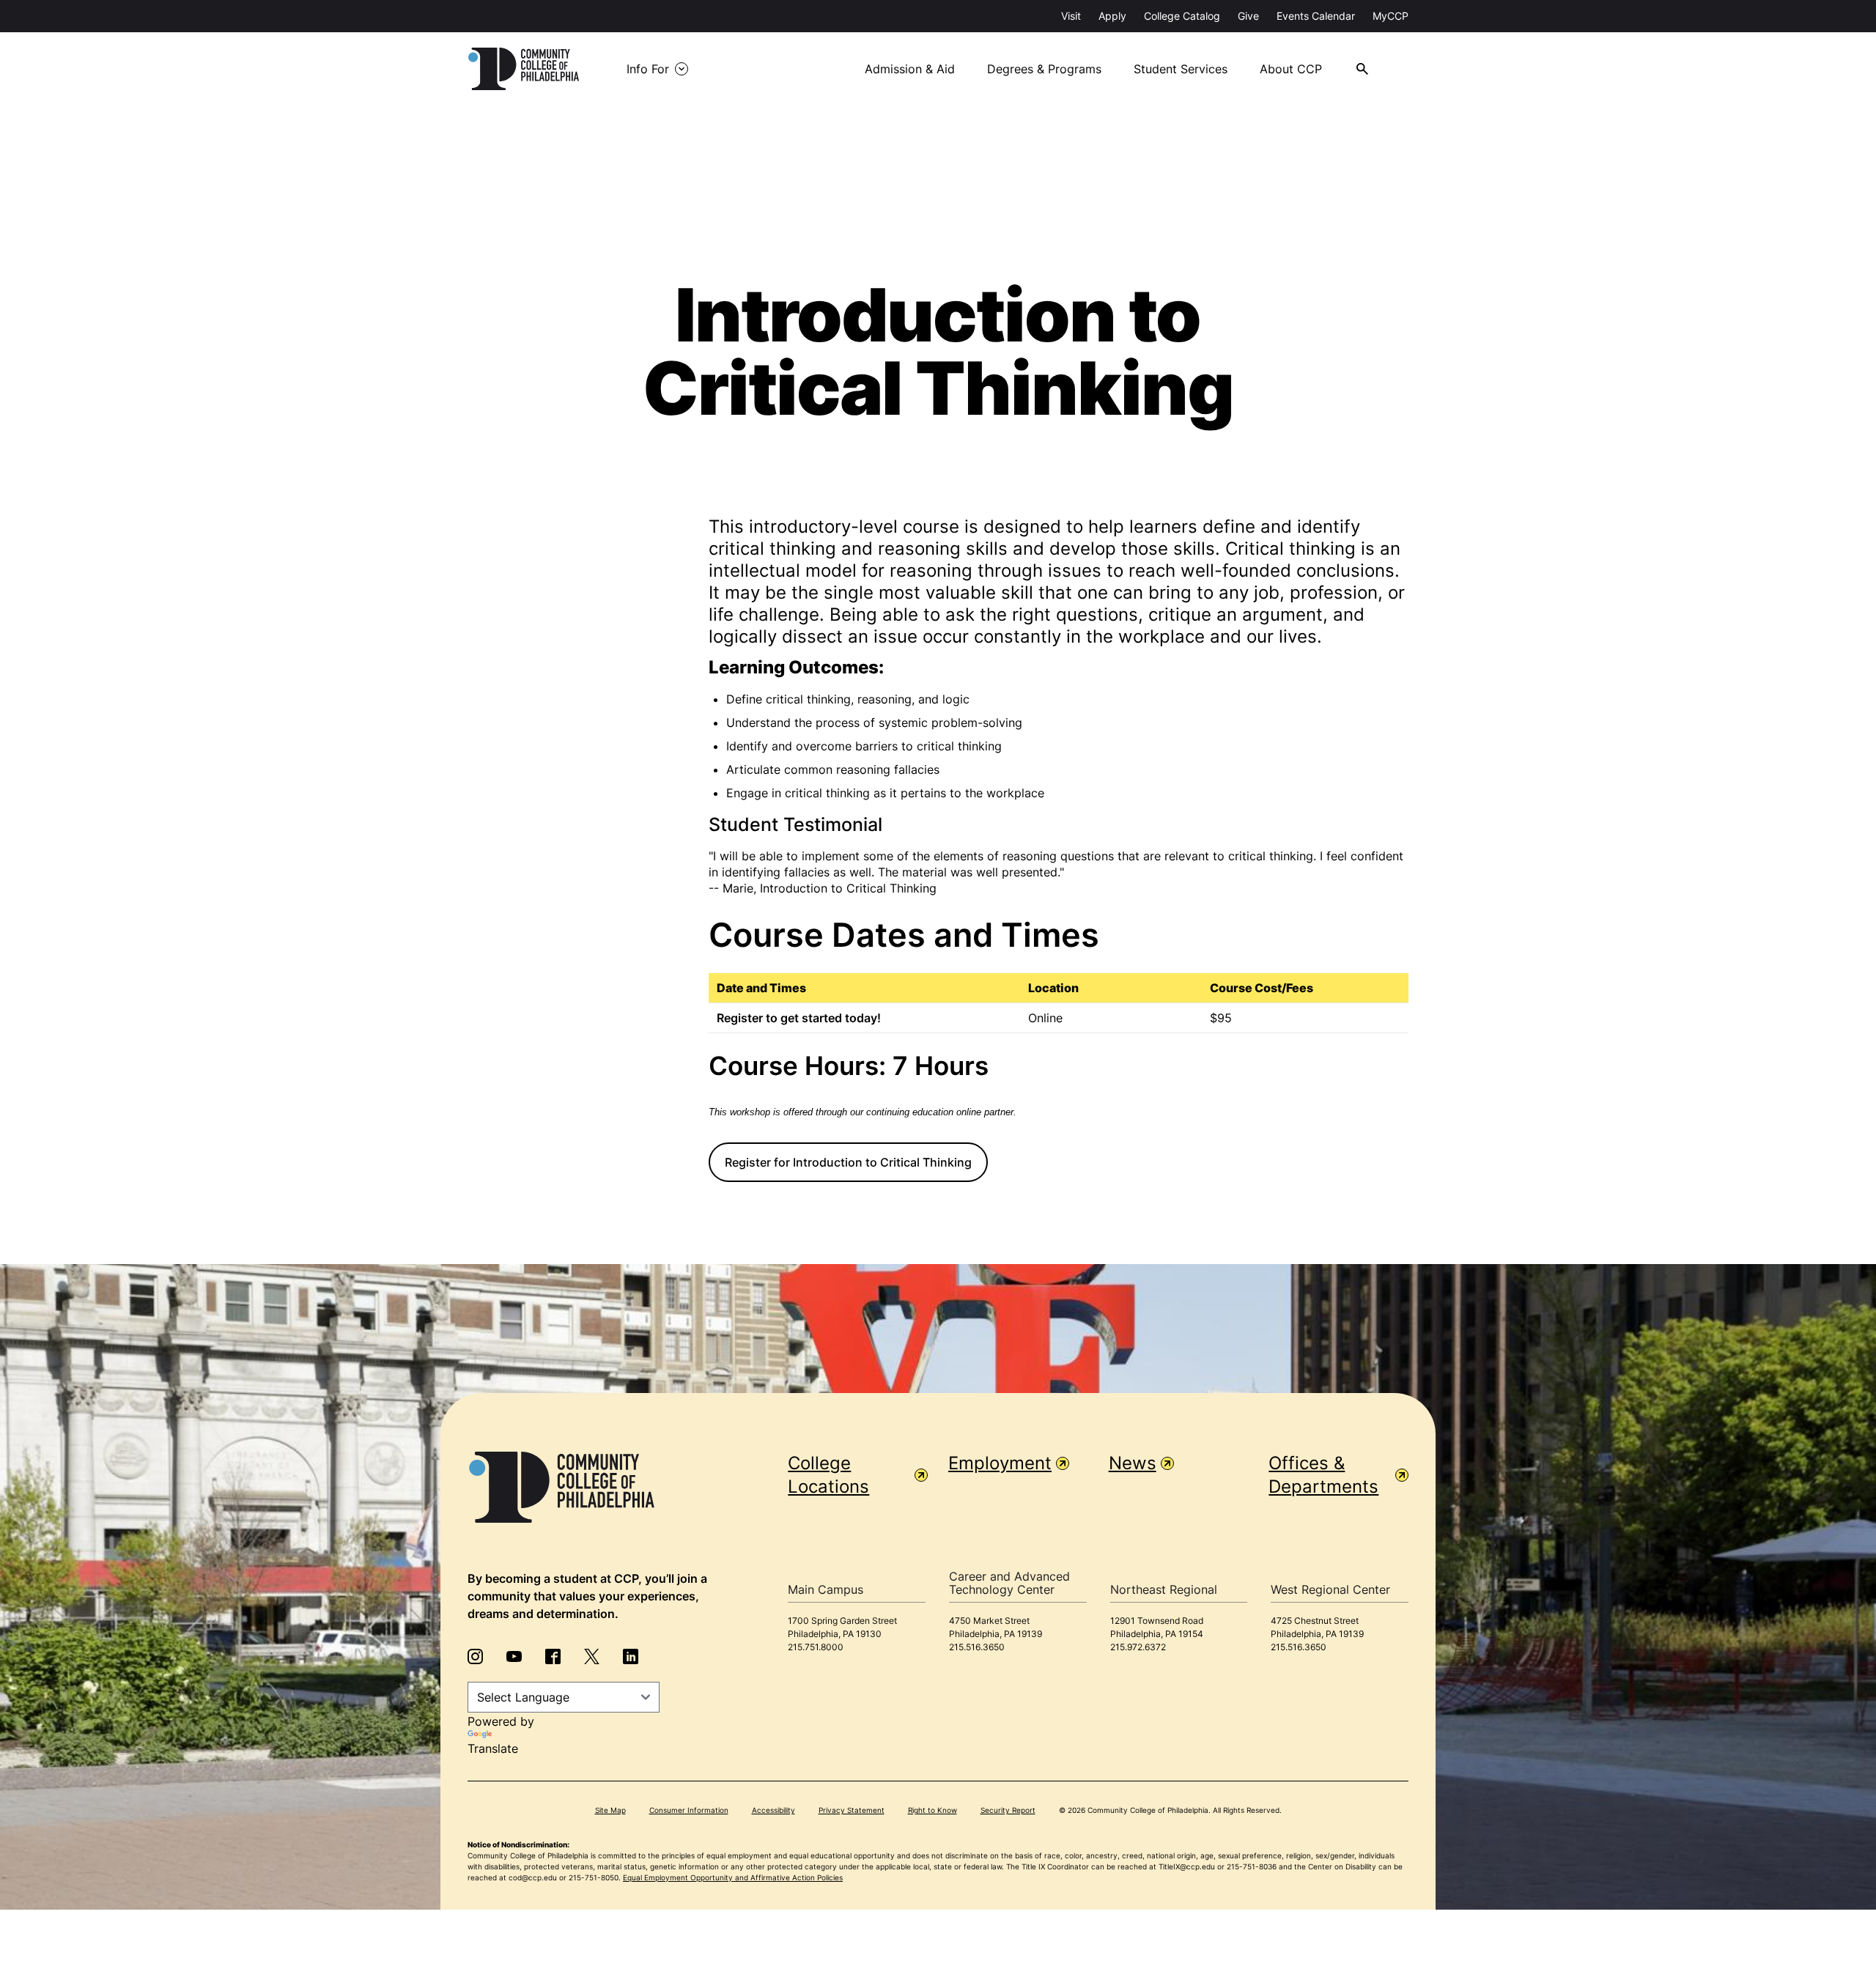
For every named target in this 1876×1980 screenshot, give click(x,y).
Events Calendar (1316, 16)
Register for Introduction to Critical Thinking (848, 1162)
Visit (1071, 16)
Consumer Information (689, 1810)
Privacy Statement (852, 1810)
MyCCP (1391, 16)
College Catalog (1182, 16)
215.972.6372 (1138, 1647)
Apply (1112, 16)
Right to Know (933, 1810)
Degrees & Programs (1044, 69)
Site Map (610, 1810)
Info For (648, 69)
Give (1248, 16)
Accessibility (773, 1810)
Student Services (1181, 69)
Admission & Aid (910, 69)
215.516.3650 (977, 1647)
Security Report (1008, 1810)
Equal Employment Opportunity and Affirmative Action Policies (733, 1877)
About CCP (1291, 69)
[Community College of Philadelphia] (524, 69)
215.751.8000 (816, 1647)
